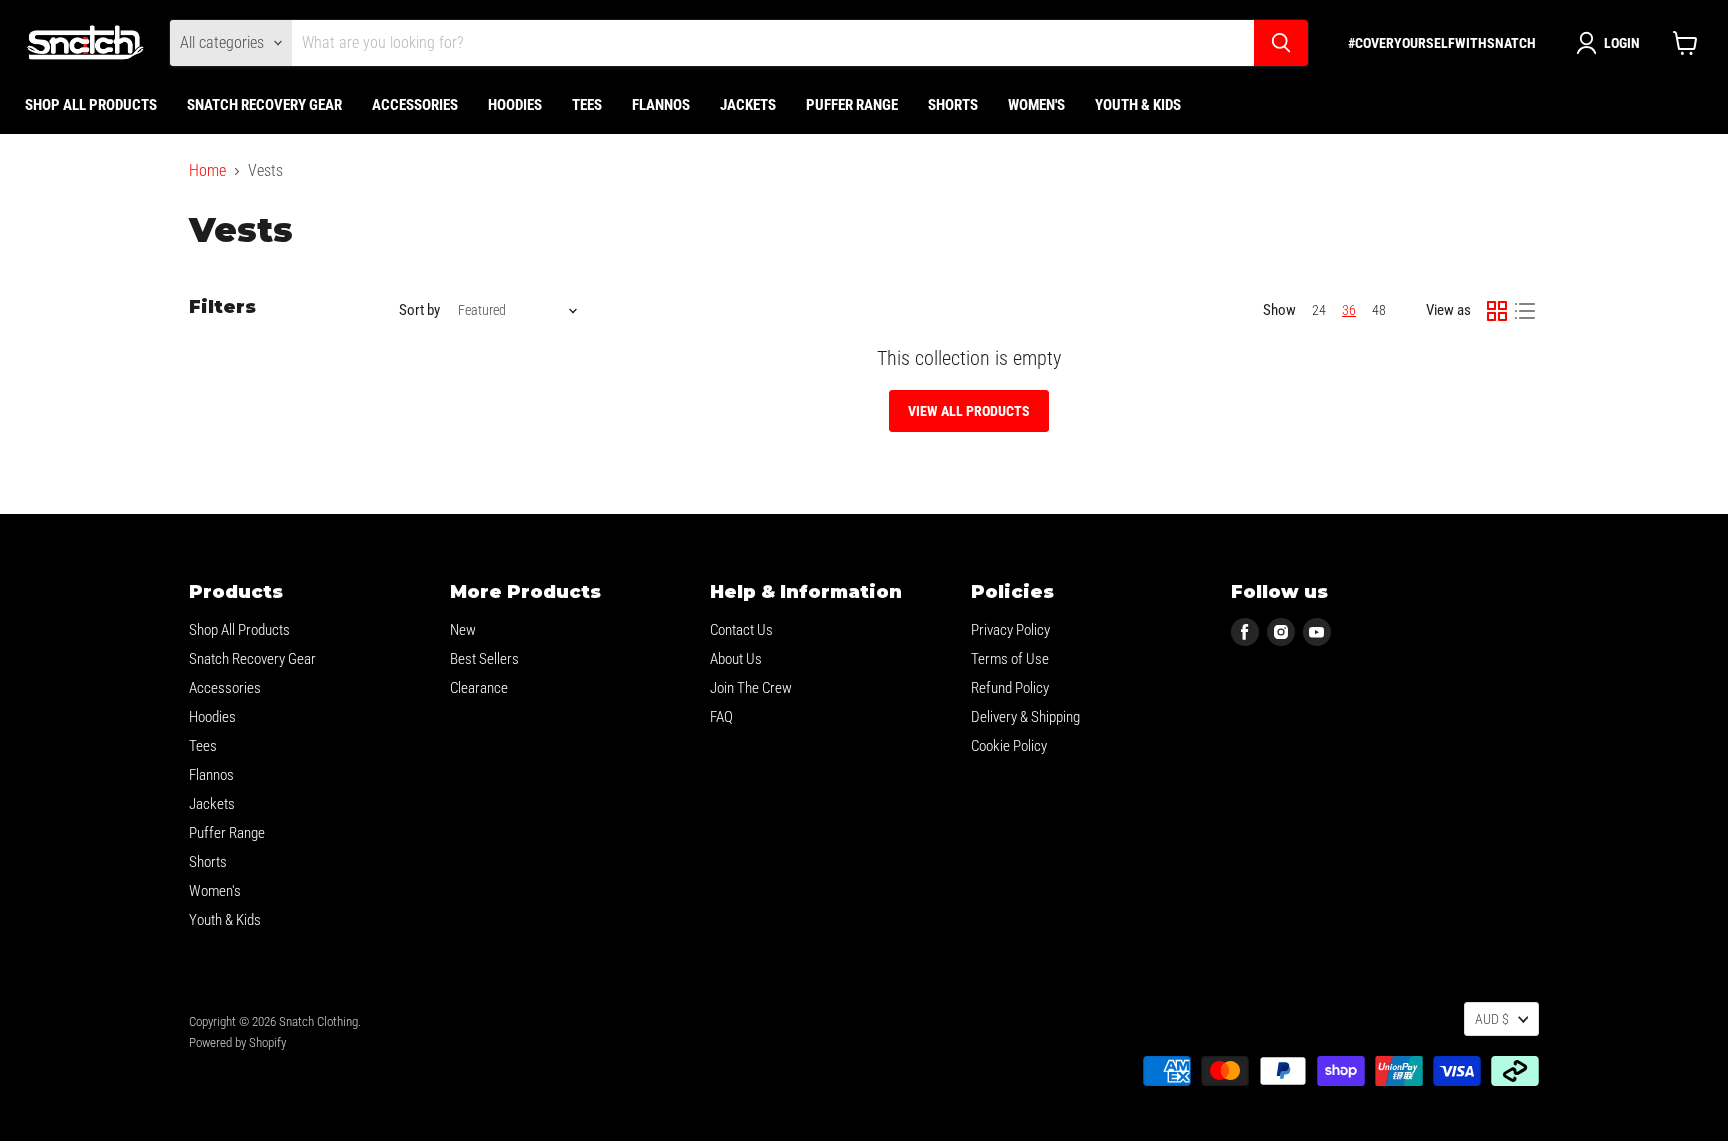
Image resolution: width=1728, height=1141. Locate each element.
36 (1349, 310)
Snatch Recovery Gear (264, 105)
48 (1379, 310)
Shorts (953, 105)
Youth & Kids (1138, 105)
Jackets (748, 105)
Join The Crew (751, 688)
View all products (969, 411)
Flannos (661, 105)
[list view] (1525, 311)
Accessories (415, 105)
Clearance (479, 688)
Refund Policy (1010, 688)
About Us (736, 659)
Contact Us (741, 630)
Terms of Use (1010, 659)
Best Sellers (484, 659)
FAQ (721, 717)
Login (1622, 43)
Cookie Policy (1009, 746)
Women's (1036, 105)
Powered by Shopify (237, 1042)
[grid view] (1497, 311)
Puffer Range (852, 105)
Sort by (419, 310)
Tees (587, 105)
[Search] (1281, 43)
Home (207, 171)
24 (1319, 310)
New (463, 630)
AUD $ (1492, 1019)
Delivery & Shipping (1025, 717)
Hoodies (515, 105)
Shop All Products (91, 105)
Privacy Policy (1010, 630)
